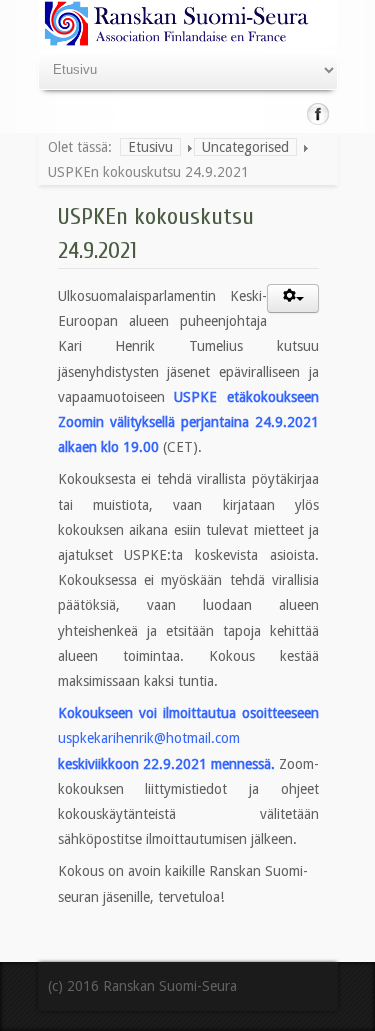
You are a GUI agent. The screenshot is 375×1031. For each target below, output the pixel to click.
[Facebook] (318, 113)
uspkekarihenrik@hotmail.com (149, 738)
